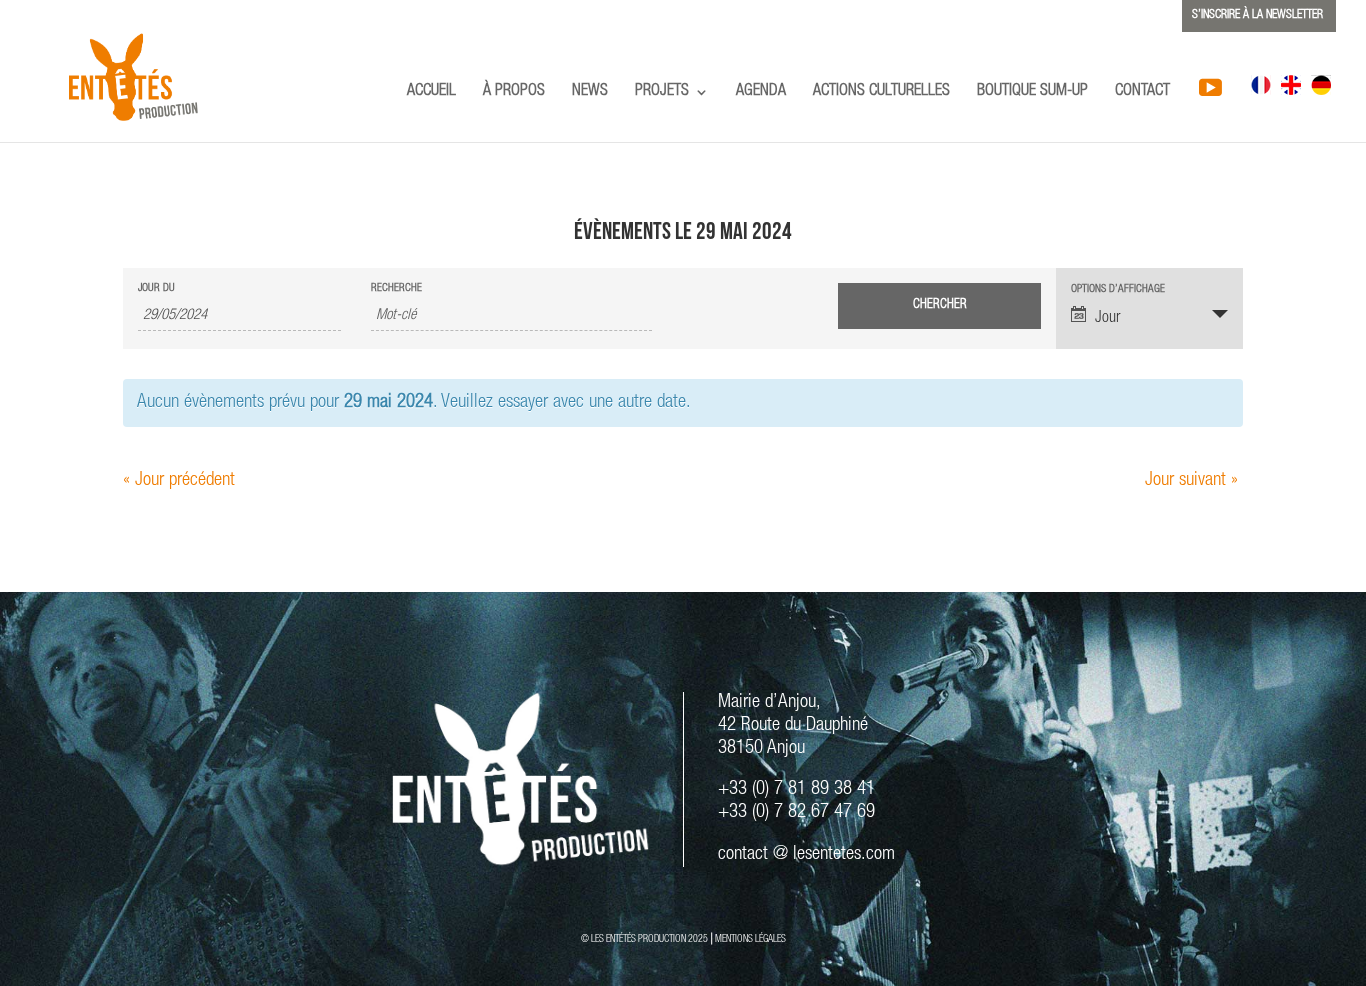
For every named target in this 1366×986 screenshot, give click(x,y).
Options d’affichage (1118, 289)
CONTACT (1142, 92)
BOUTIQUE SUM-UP (1032, 92)
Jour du (156, 288)
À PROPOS (514, 92)
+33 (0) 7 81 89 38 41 (796, 789)
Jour (1107, 319)
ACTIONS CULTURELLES (881, 92)
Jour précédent (179, 480)
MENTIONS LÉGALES (750, 940)
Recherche (396, 288)
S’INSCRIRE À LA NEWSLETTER (1257, 15)
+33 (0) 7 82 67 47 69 (796, 812)
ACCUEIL (431, 92)
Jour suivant (1191, 480)
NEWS (590, 92)
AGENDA (761, 92)
